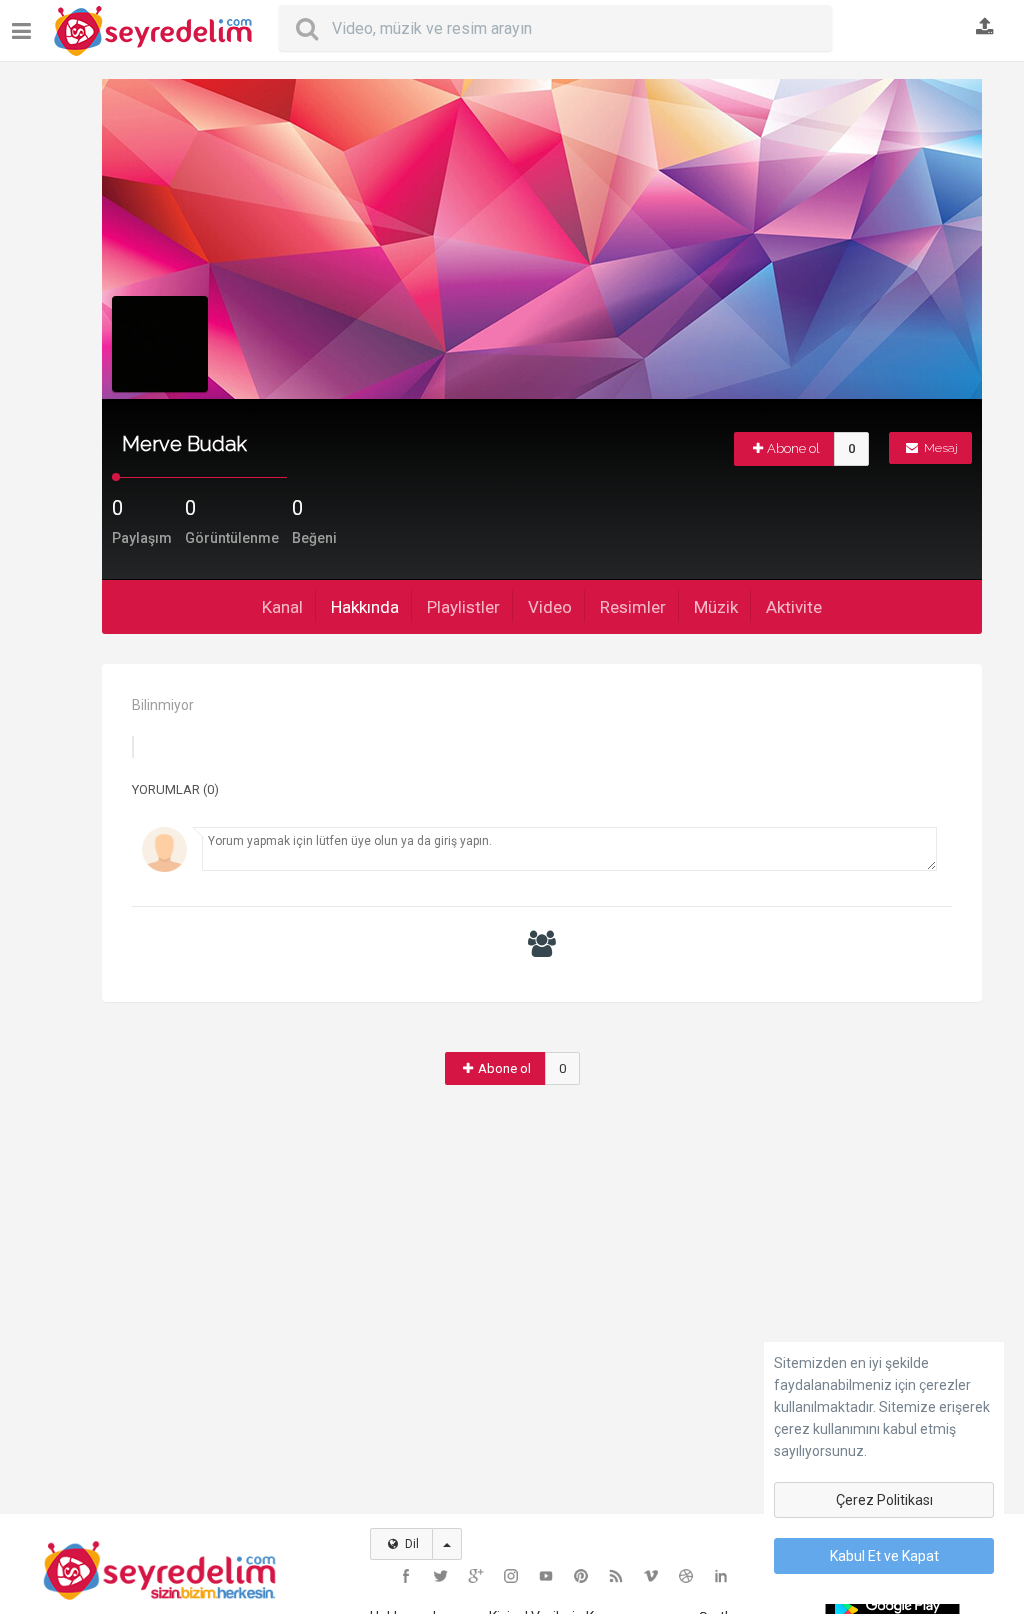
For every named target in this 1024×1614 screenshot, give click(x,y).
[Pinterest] (581, 1576)
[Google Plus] (476, 1576)
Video (550, 607)
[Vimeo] (651, 1576)
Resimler (633, 607)
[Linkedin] (721, 1576)
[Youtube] (546, 1576)
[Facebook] (406, 1576)
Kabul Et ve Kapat (884, 1556)
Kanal (282, 607)
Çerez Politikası (884, 1500)
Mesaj (939, 448)
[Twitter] (441, 1576)
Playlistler (463, 607)
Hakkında (365, 607)
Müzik (716, 607)
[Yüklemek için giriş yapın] (985, 28)
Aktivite (794, 607)
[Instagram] (511, 1576)
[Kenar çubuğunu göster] (25, 23)
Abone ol (793, 448)
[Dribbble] (686, 1576)
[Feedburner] (616, 1576)
